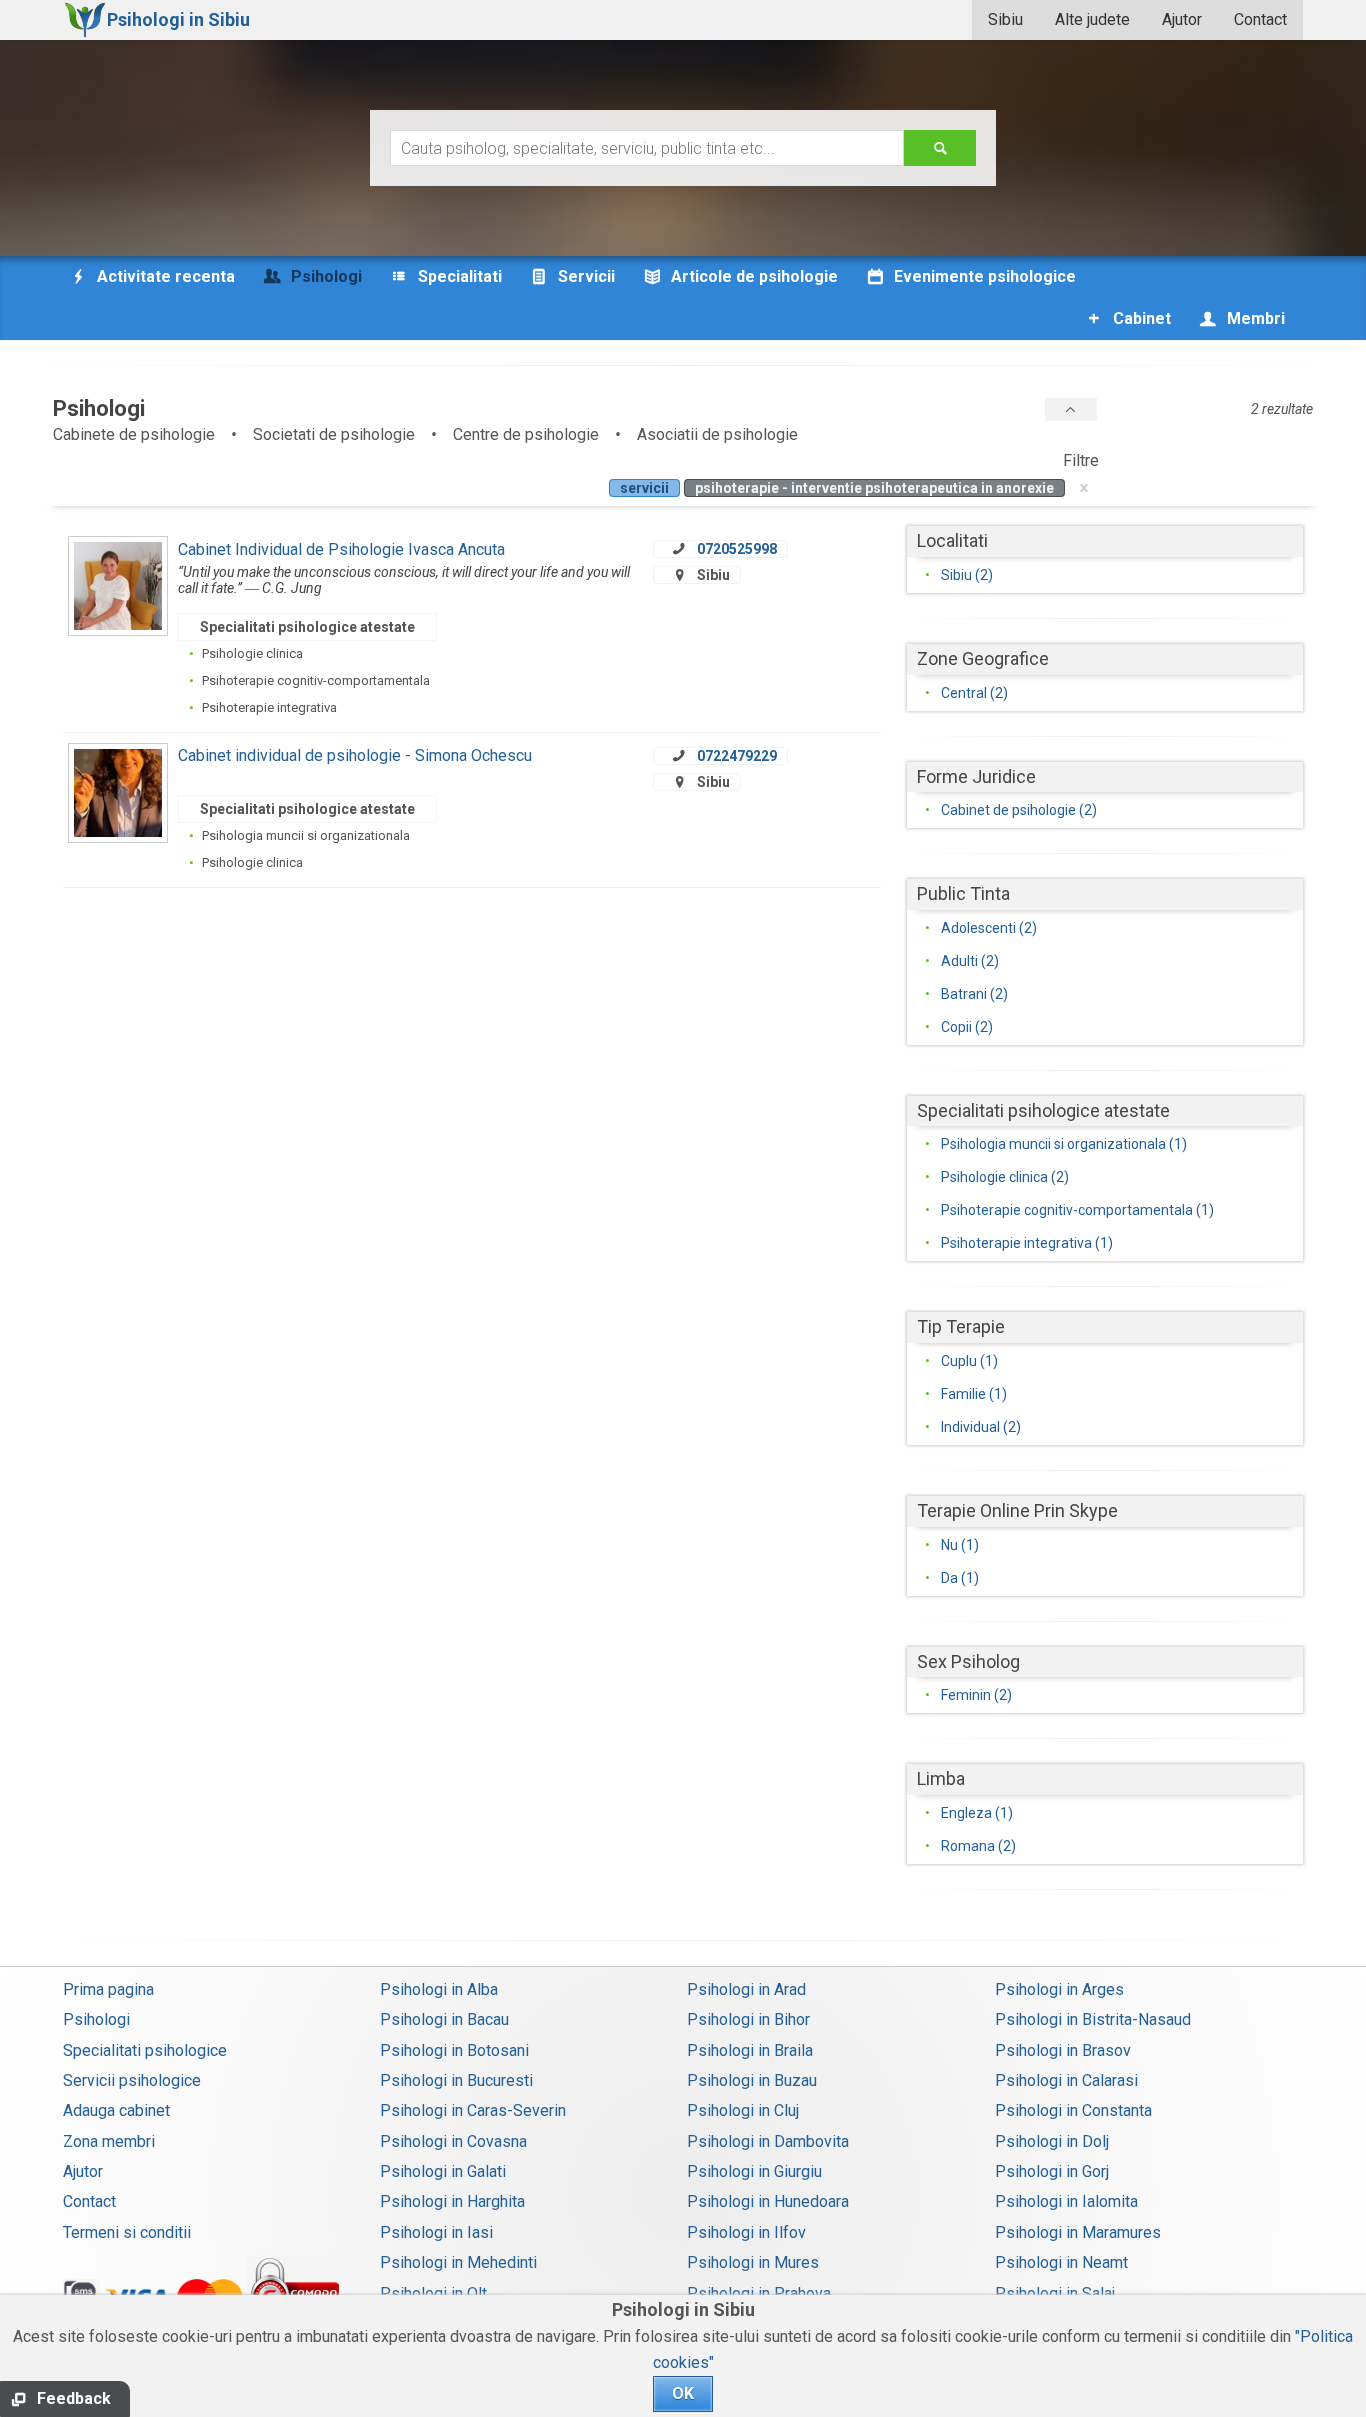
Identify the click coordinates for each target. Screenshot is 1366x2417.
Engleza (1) (977, 1813)
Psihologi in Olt (433, 2293)
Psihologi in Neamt (1061, 2262)
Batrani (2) (974, 994)
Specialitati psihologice (145, 2050)
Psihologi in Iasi (436, 2232)
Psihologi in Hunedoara (768, 2201)
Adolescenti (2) (989, 928)
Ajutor (1182, 19)
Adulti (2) (970, 961)
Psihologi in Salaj (1055, 2293)
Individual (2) (981, 1427)
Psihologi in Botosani (454, 2050)
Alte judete (1092, 19)
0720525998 (737, 549)
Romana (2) (978, 1846)
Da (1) (960, 1578)
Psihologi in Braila (750, 2050)
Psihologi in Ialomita (1066, 2201)
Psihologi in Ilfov (746, 2232)
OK (683, 2393)
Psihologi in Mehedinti (458, 2262)
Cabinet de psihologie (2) (1019, 810)
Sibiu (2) (967, 575)
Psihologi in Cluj (743, 2110)
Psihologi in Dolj (1052, 2141)
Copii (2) (967, 1027)
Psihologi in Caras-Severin (473, 2110)
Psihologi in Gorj (1052, 2171)
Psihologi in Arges (1059, 1989)
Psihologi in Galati (443, 2171)
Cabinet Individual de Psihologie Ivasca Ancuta (341, 549)
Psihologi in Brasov (1063, 2050)
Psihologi (96, 2019)
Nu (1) (960, 1545)
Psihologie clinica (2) (1005, 1177)
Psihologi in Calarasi (1066, 2080)
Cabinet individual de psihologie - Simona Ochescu (355, 755)
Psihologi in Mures (753, 2262)
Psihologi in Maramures (1078, 2232)
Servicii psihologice (132, 2080)
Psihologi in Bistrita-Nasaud (1093, 2019)
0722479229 (737, 756)
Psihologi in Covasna (453, 2141)
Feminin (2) (976, 1695)
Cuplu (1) (969, 1361)
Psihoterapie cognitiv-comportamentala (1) (1077, 1210)
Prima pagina (108, 1989)
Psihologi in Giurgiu (754, 2171)
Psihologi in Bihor (748, 2019)
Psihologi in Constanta (1073, 2110)
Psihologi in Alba (439, 1989)
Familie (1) (974, 1394)
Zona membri (109, 2141)
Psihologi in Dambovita (768, 2141)
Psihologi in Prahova (759, 2293)
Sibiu (1005, 19)
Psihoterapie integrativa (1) (1027, 1243)
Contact (1260, 19)
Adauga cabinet (116, 2110)
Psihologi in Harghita (452, 2201)
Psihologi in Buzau (752, 2080)
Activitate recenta (164, 276)
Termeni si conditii (127, 2232)
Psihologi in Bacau (444, 2019)
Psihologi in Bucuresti (456, 2080)
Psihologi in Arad (746, 1989)
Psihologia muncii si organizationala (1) (1064, 1144)
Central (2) (974, 693)
